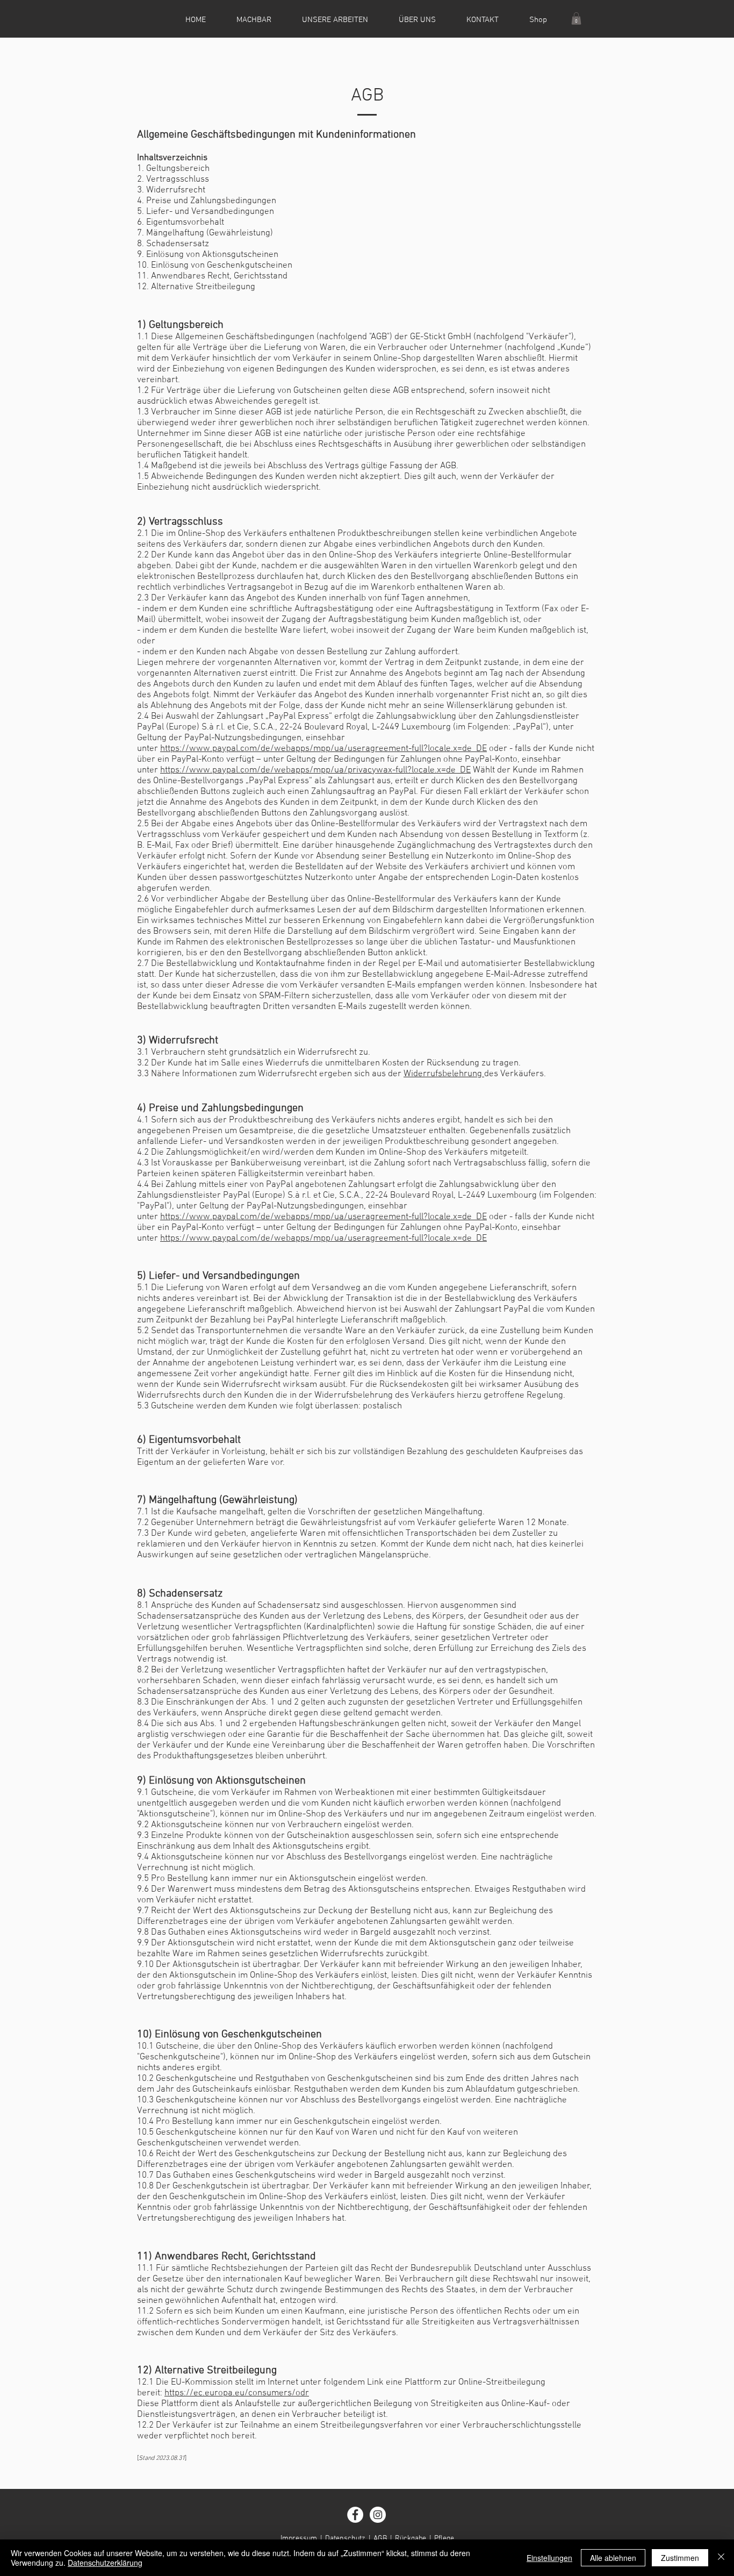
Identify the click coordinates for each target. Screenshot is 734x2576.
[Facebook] (355, 2515)
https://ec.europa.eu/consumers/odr (237, 2393)
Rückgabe (411, 2539)
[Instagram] (378, 2515)
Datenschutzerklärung (105, 2563)
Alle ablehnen (613, 2558)
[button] (576, 19)
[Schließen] (721, 2558)
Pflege (444, 2539)
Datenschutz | (349, 2539)
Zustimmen (680, 2558)
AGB (380, 2539)
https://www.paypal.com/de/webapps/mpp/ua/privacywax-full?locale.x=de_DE (315, 770)
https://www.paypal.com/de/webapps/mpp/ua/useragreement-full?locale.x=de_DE (323, 749)
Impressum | (303, 2539)
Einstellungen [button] (549, 2558)
